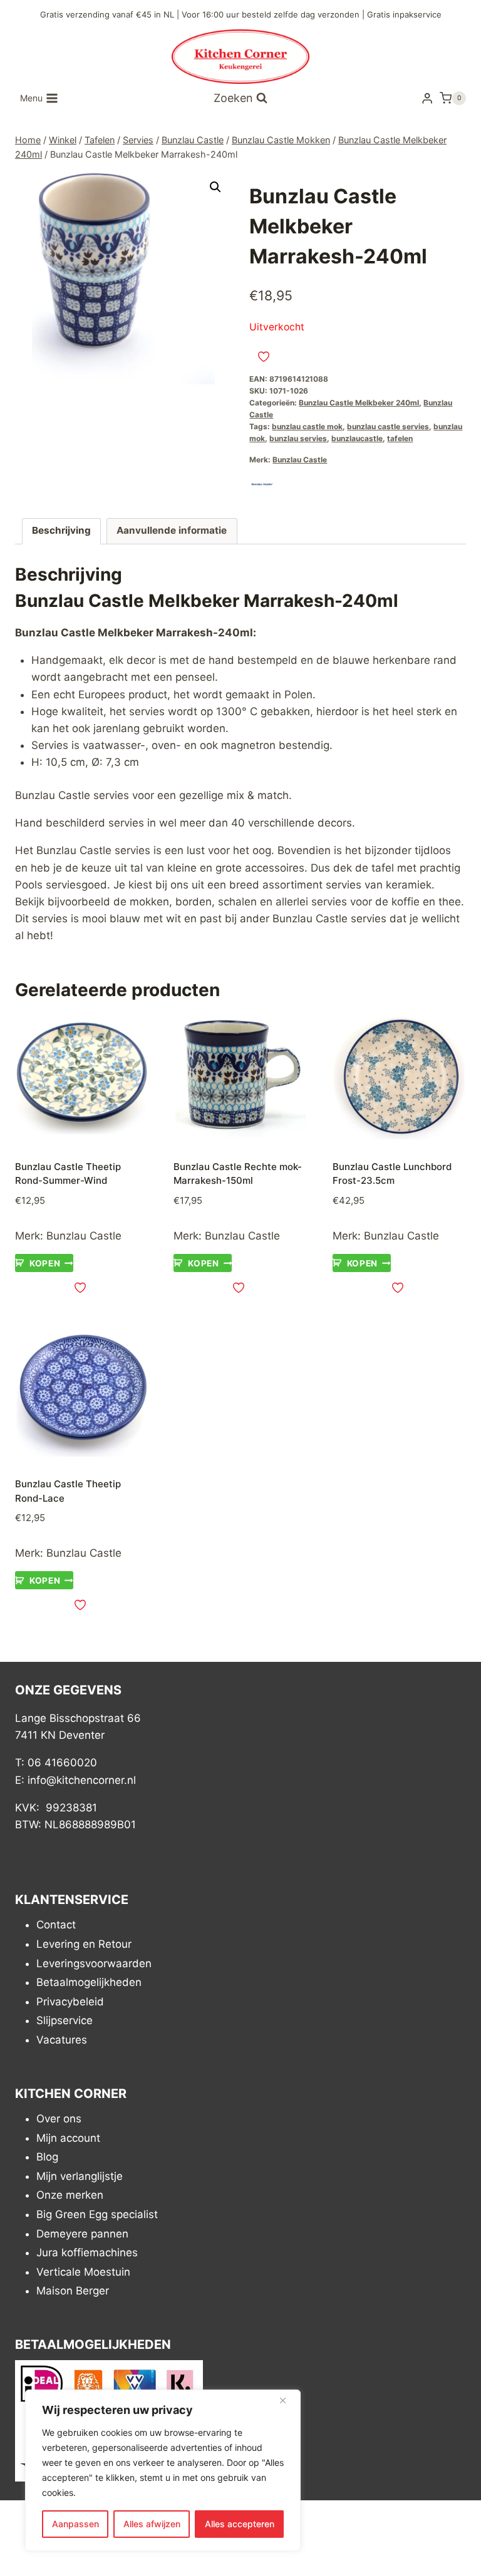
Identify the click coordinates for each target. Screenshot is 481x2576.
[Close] (287, 2400)
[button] (215, 187)
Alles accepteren (240, 2524)
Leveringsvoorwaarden (94, 1963)
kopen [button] (45, 1263)
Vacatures (62, 2040)
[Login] (427, 99)
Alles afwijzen (152, 2524)
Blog (47, 2157)
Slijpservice (65, 2021)
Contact (56, 1925)
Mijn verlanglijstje (80, 2176)
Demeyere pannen (82, 2234)
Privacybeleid (70, 2002)
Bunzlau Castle (300, 460)
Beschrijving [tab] (61, 530)
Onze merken (70, 2196)
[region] (163, 2470)
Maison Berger (73, 2291)
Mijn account (68, 2138)
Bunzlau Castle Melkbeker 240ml (359, 403)
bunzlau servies (298, 438)
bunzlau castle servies (388, 426)
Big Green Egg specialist (97, 2214)
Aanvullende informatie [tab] (172, 530)
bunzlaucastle (357, 438)
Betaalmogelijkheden (89, 1982)
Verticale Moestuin (83, 2272)
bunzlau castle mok (307, 426)
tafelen (400, 438)
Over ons (59, 2119)
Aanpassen (75, 2524)
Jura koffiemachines (87, 2253)
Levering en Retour (84, 1944)
